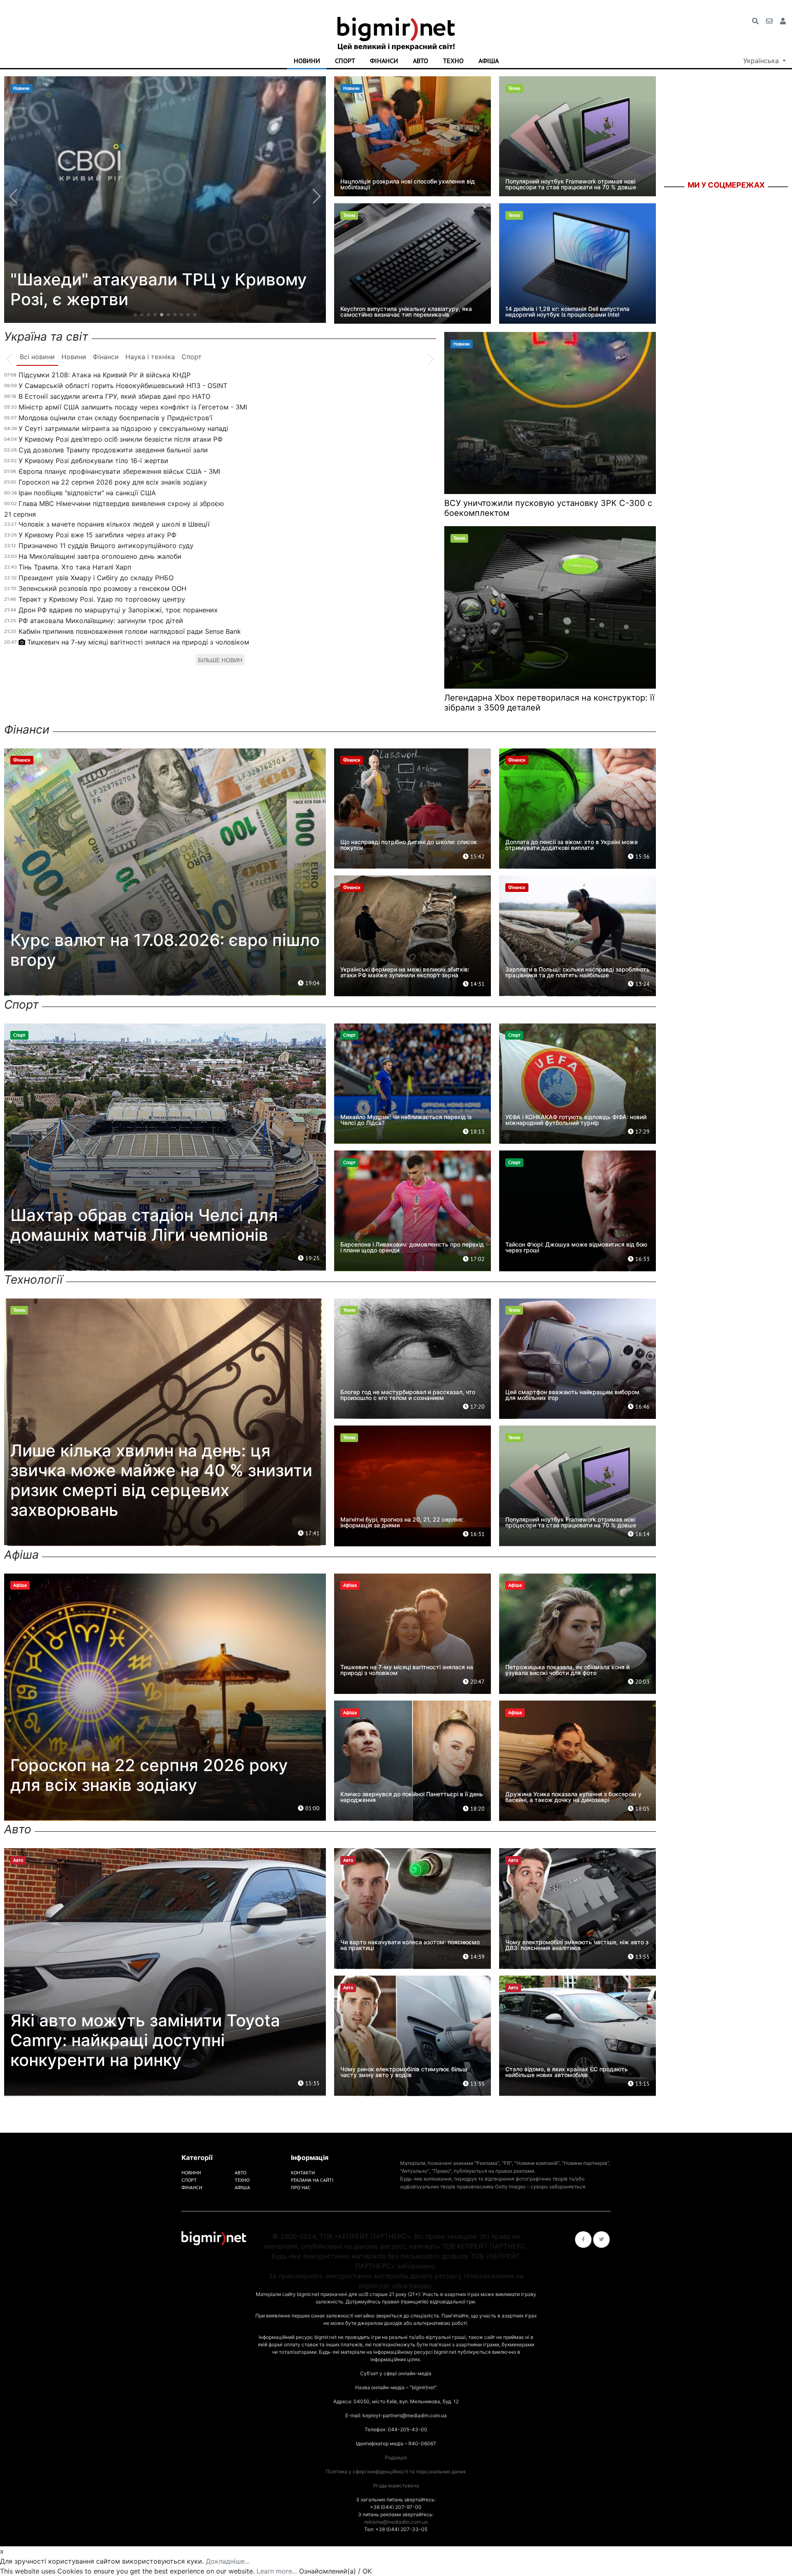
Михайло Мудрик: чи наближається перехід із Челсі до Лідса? (406, 1120)
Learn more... (277, 2571)
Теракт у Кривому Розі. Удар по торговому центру (102, 599)
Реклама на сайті (312, 2180)
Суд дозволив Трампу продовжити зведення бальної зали (113, 450)
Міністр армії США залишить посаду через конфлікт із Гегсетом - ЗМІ (133, 407)
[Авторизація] (783, 21)
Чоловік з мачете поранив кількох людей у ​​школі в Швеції (114, 524)
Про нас (301, 2187)
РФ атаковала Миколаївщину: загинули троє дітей (101, 621)
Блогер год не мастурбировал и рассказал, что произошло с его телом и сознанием (408, 1395)
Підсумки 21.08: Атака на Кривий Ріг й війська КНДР (105, 375)
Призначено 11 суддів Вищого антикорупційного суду (106, 546)
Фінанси (384, 61)
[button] (135, 315)
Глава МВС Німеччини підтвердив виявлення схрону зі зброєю (121, 503)
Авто (421, 61)
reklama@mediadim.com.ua (396, 2522)
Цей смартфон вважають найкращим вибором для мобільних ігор (572, 1395)
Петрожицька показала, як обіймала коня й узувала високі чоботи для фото (567, 1670)
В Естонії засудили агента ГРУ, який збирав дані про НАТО (114, 396)
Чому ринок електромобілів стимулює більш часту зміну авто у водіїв (404, 2072)
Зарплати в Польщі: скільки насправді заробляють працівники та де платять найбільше (577, 972)
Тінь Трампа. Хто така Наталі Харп (75, 567)
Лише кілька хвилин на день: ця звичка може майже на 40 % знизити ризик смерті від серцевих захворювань (161, 1480)
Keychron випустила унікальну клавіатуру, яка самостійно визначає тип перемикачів (406, 312)
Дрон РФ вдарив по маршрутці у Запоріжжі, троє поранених (118, 610)
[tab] (37, 357)
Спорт (345, 61)
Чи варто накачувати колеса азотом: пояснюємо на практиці (410, 1945)
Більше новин (220, 660)
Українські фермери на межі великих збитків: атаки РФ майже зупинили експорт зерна (405, 972)
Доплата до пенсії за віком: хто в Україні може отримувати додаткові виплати (572, 845)
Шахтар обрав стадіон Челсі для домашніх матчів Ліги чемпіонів (144, 1225)
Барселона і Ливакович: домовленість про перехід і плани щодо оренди (412, 1247)
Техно (453, 61)
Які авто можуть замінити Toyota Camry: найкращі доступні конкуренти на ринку (145, 2040)
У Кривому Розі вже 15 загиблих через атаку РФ (98, 535)
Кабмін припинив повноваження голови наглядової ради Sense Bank (130, 631)
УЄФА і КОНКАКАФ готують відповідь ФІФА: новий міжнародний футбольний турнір (576, 1120)
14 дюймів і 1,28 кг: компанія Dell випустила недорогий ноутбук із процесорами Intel (567, 312)
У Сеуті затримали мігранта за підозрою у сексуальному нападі (123, 428)
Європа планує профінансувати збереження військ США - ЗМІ (119, 471)
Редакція (396, 2457)
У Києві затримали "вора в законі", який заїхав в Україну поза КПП (151, 289)
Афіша (489, 61)
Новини (307, 61)
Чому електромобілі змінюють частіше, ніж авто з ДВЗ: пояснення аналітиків (577, 1945)
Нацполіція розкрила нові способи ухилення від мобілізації (408, 184)
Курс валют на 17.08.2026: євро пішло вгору (165, 950)
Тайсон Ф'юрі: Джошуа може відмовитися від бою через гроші (576, 1247)
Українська (762, 61)
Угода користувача (396, 2485)
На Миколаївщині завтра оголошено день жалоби (100, 556)
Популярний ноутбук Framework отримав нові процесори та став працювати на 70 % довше (571, 184)
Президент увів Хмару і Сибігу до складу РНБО (96, 578)
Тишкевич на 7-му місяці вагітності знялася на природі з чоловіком (138, 642)
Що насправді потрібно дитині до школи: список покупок (409, 845)
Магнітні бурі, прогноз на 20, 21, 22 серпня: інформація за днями (402, 1522)
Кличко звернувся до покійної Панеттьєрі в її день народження (412, 1797)
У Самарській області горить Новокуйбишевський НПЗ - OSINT (123, 386)
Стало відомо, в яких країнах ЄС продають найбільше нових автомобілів (567, 2072)
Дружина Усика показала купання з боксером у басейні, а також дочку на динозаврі (573, 1797)
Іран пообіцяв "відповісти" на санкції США (87, 493)
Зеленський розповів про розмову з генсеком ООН (103, 588)
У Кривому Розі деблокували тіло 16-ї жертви (93, 461)
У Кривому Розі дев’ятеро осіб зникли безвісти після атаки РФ (121, 439)
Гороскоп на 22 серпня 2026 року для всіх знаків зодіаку (113, 482)
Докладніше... (228, 2561)
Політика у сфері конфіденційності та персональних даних (396, 2471)
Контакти (303, 2173)
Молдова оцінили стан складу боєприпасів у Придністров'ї (115, 418)
